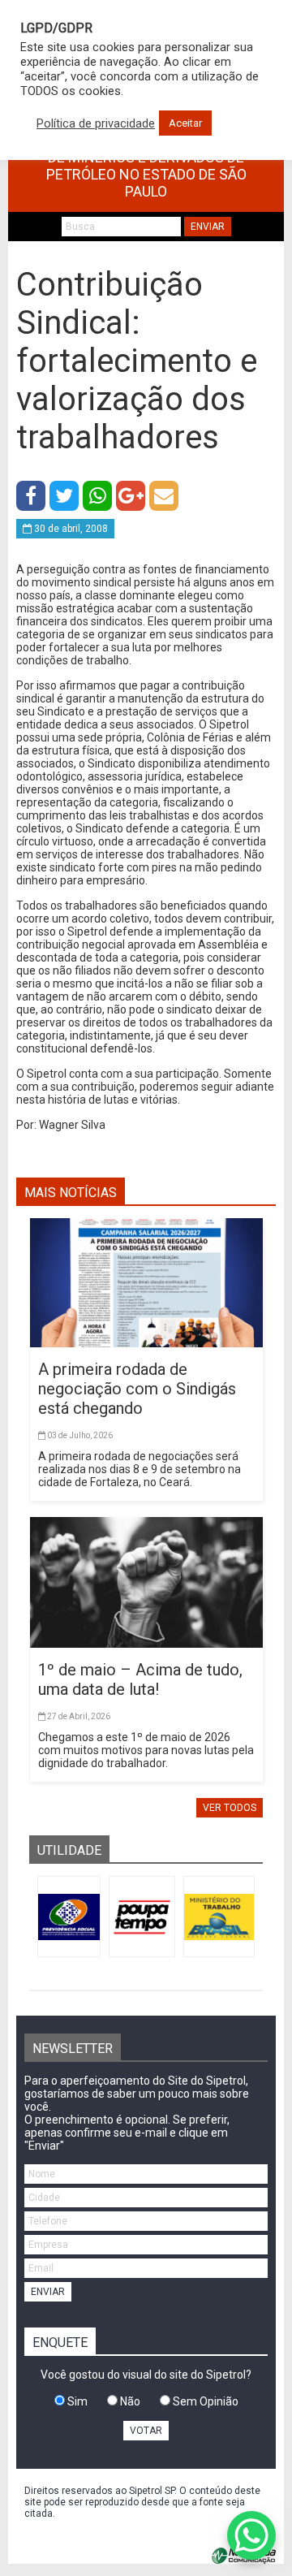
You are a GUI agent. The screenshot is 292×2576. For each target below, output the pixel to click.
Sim (76, 2401)
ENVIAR (208, 227)
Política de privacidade (96, 123)
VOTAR (146, 2431)
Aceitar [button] (185, 123)
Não (129, 2401)
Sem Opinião (204, 2401)
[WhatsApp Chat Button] (251, 2535)
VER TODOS (230, 1808)
